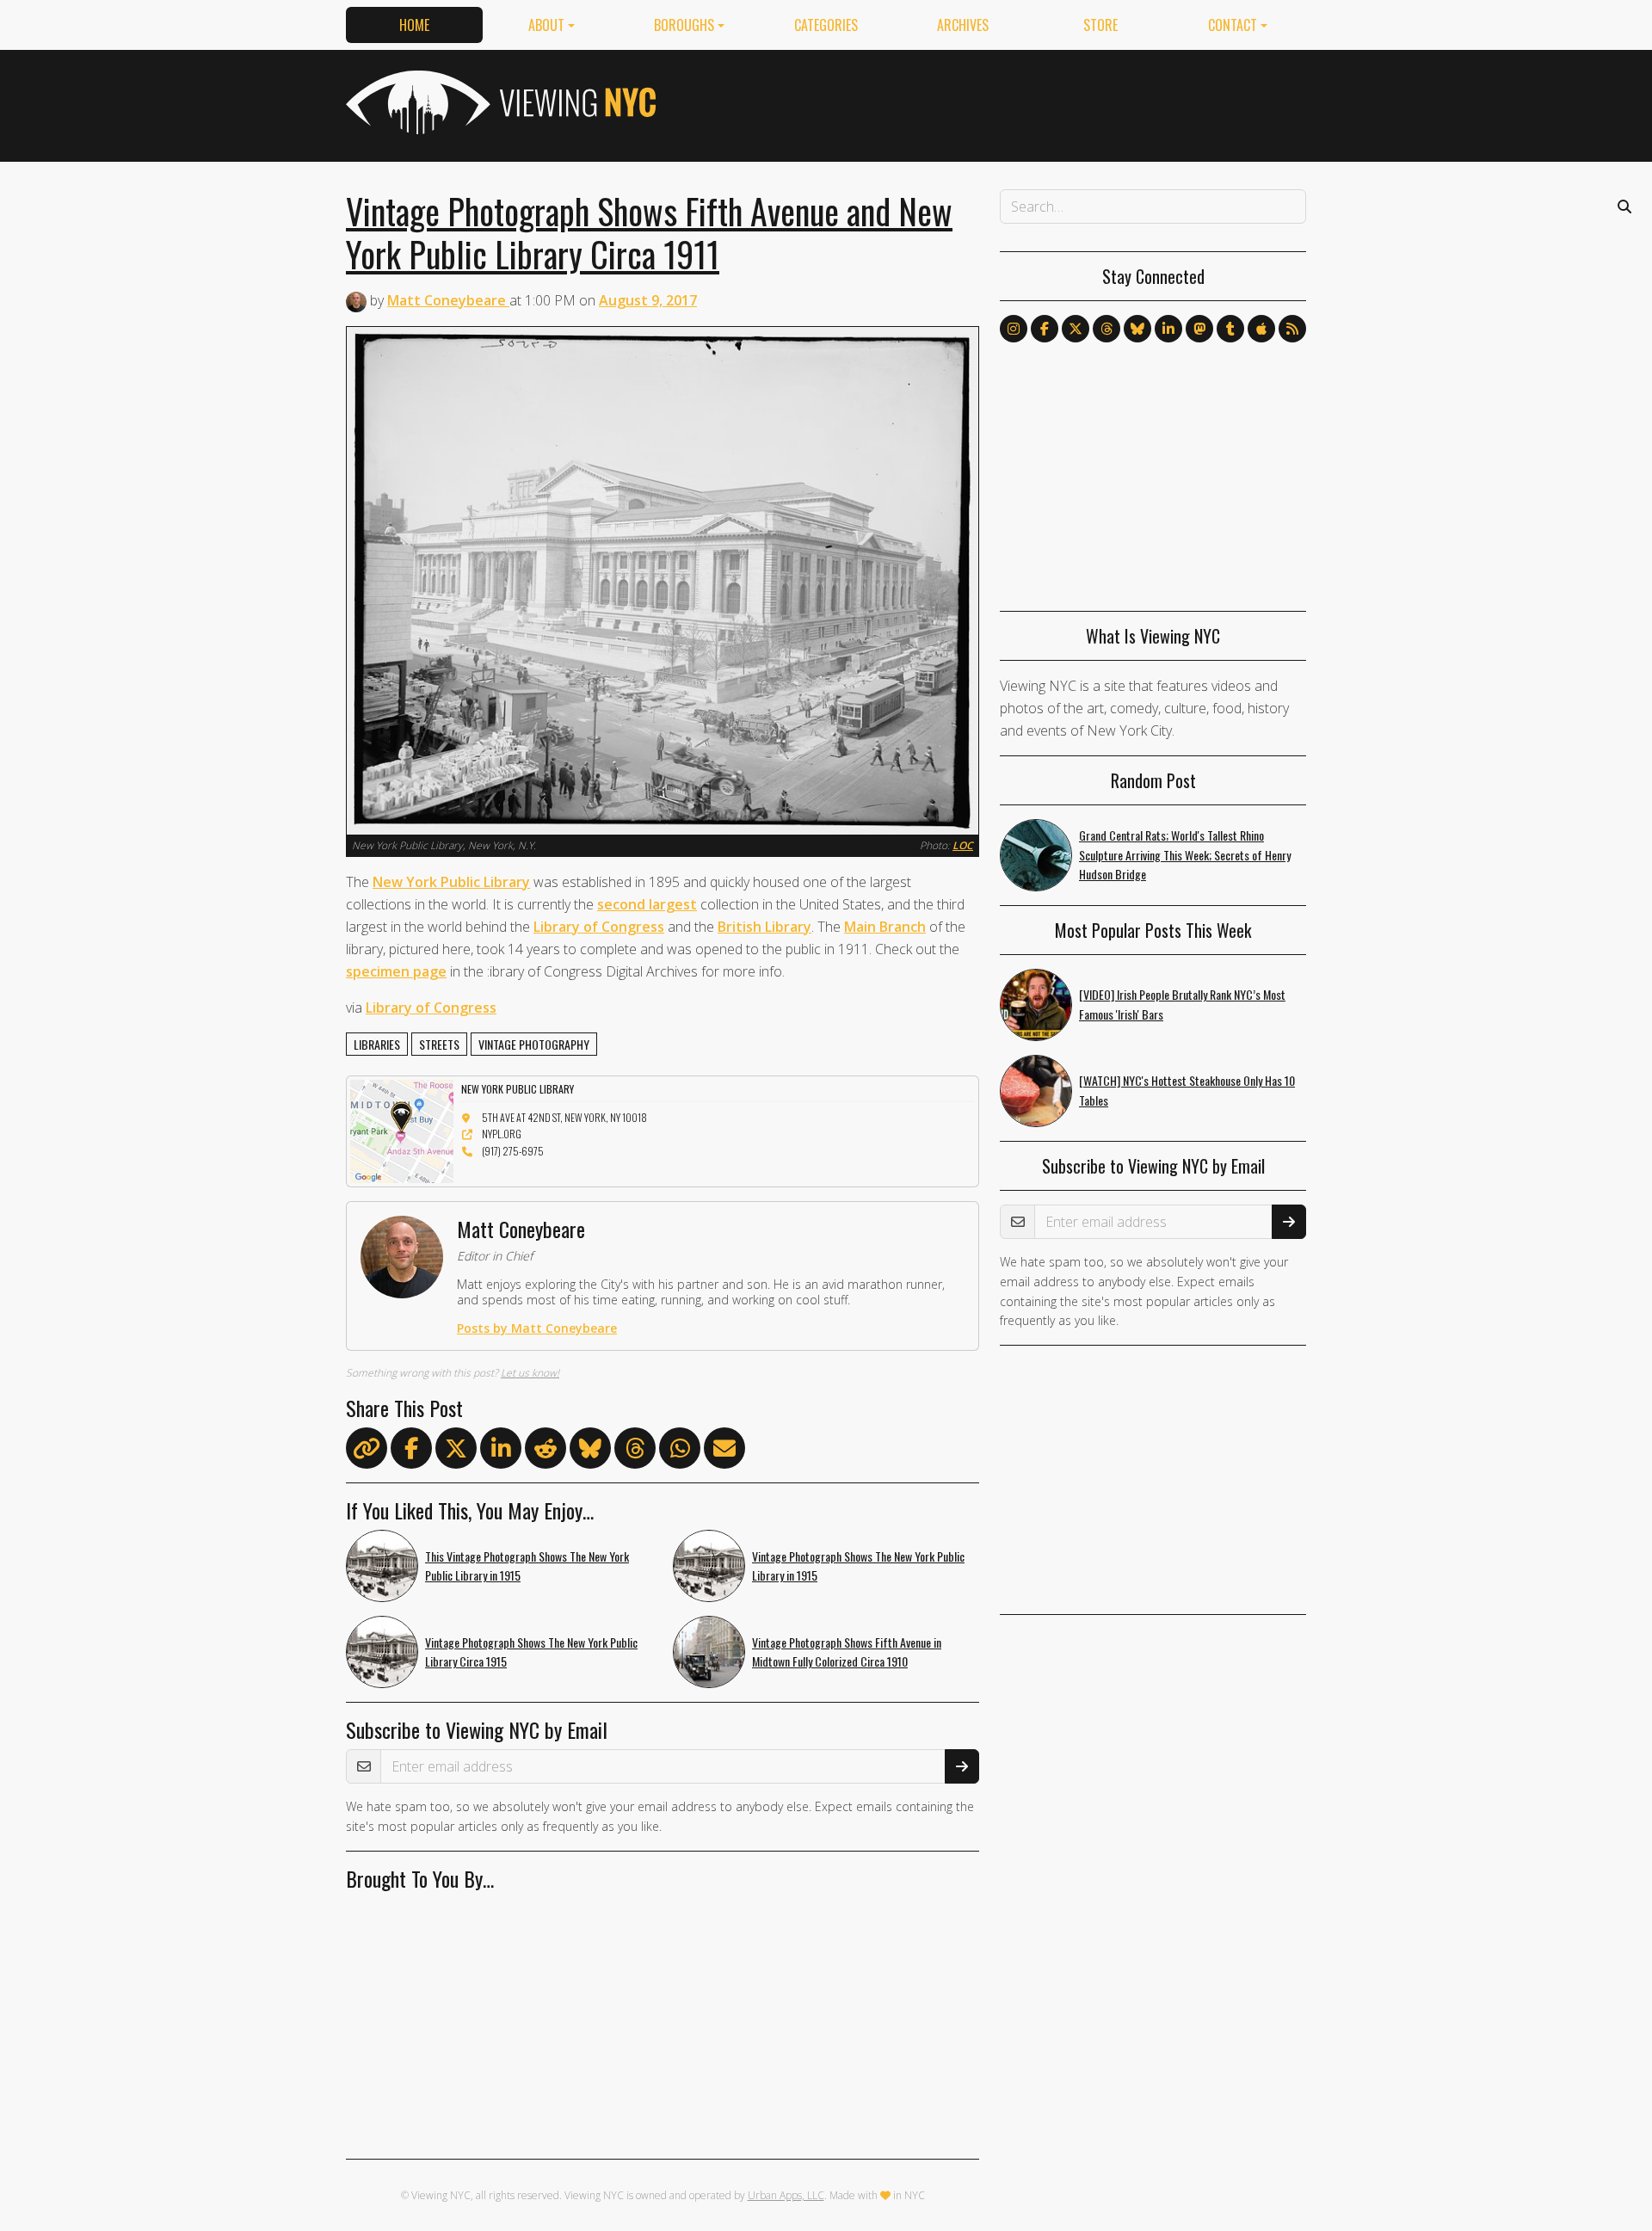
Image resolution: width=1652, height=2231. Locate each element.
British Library (764, 927)
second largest (647, 904)
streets (439, 1044)
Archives (963, 25)
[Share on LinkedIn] (501, 1451)
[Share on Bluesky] (590, 1451)
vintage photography (534, 1044)
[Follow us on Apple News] (1261, 329)
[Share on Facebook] (411, 1451)
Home (414, 25)
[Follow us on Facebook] (1045, 329)
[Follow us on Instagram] (1014, 329)
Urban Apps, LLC (786, 2195)
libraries (377, 1044)
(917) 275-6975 (513, 1151)
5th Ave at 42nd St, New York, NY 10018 (564, 1117)
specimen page (396, 971)
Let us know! (530, 1373)
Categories (826, 25)
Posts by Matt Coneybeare (537, 1328)
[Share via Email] (724, 1451)
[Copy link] (367, 1448)
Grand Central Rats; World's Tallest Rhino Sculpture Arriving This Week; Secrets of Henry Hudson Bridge (1185, 855)
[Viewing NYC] (499, 102)
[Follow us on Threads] (1106, 329)
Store (1100, 25)
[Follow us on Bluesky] (1137, 329)
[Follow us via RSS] (1292, 329)
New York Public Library (451, 882)
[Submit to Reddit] (546, 1451)
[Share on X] (456, 1451)
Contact (1233, 25)
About (546, 25)
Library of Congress (599, 927)
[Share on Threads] (635, 1451)
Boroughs (684, 25)
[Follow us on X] (1076, 329)
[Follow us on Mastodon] (1199, 329)
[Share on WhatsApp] (680, 1451)
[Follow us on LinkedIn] (1168, 329)
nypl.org (502, 1134)
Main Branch (885, 927)
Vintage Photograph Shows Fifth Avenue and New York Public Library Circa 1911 (649, 232)
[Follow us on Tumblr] (1230, 329)
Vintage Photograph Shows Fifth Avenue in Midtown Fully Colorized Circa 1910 (847, 1652)
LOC (963, 845)
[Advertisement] (993, 102)
